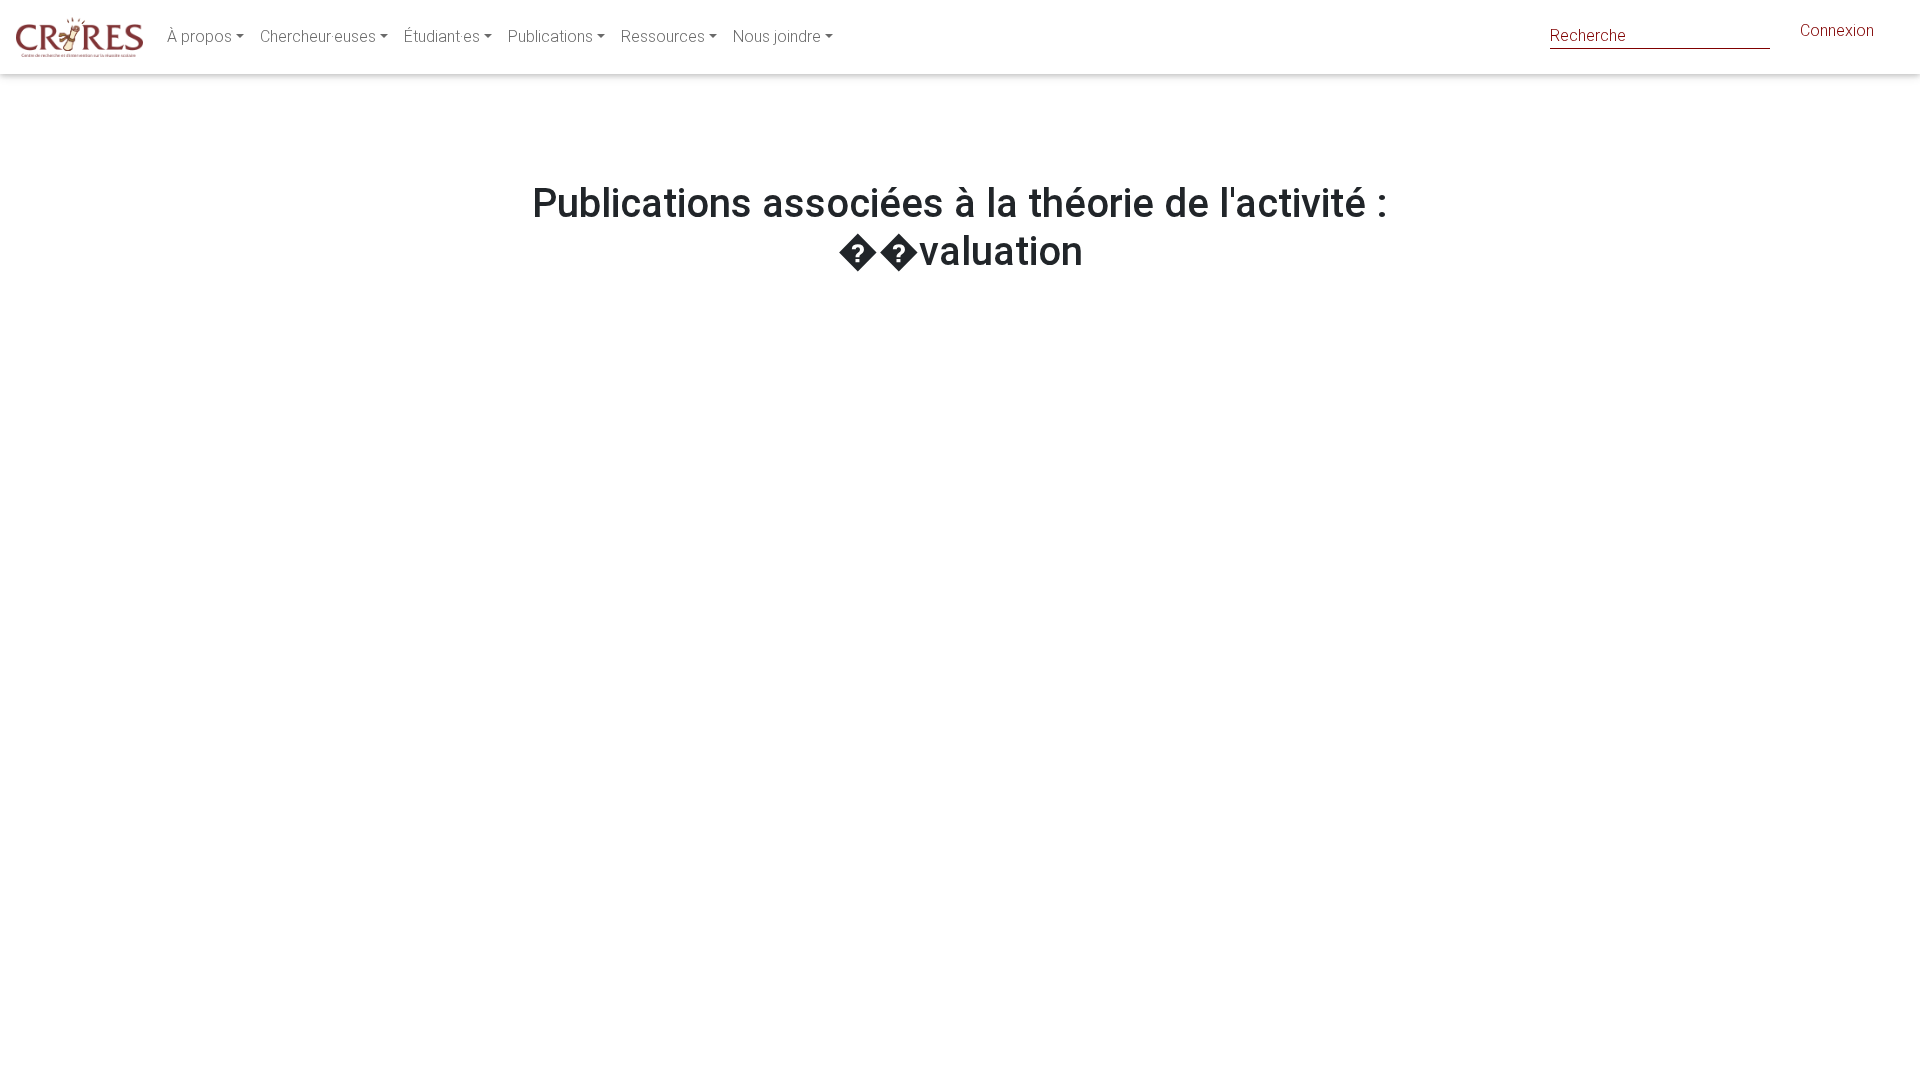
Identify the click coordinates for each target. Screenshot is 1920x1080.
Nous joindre (777, 36)
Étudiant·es (442, 36)
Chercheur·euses (318, 36)
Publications (550, 36)
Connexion (1837, 30)
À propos (199, 36)
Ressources (663, 36)
